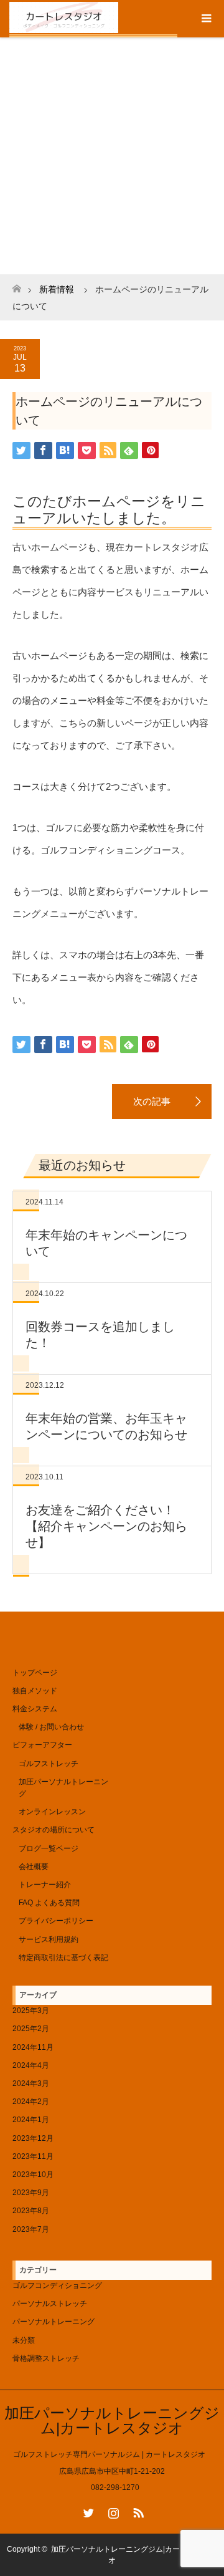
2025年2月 (31, 2029)
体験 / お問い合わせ (51, 1727)
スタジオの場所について (54, 1830)
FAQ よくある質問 (49, 1903)
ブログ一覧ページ (49, 1848)
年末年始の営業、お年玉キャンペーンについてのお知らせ (106, 1426)
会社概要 (34, 1867)
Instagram (112, 2511)
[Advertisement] (112, 156)
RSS (137, 2511)
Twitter (87, 2511)
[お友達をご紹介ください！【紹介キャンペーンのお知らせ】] (162, 1102)
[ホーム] (16, 285)
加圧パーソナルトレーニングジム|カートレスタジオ (112, 2420)
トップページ (35, 1673)
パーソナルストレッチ (50, 2304)
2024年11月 (33, 2047)
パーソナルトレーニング (54, 2322)
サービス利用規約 (49, 1939)
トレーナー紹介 (45, 1885)
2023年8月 (31, 2211)
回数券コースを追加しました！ (100, 1335)
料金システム (35, 1709)
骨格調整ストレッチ (46, 2358)
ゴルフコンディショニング (57, 2285)
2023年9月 (31, 2193)
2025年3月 (31, 2011)
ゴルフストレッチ (49, 1764)
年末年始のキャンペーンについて (106, 1243)
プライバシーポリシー (56, 1921)
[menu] (205, 19)
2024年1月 (31, 2120)
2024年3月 (31, 2083)
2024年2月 (31, 2102)
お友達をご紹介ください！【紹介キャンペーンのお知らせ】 (106, 1526)
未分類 (24, 2340)
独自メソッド (35, 1691)
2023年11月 (33, 2156)
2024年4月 (31, 2065)
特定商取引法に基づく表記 (63, 1958)
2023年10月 (33, 2175)
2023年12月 (33, 2138)
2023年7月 (31, 2229)
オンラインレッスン (52, 1812)
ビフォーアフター (42, 1745)
